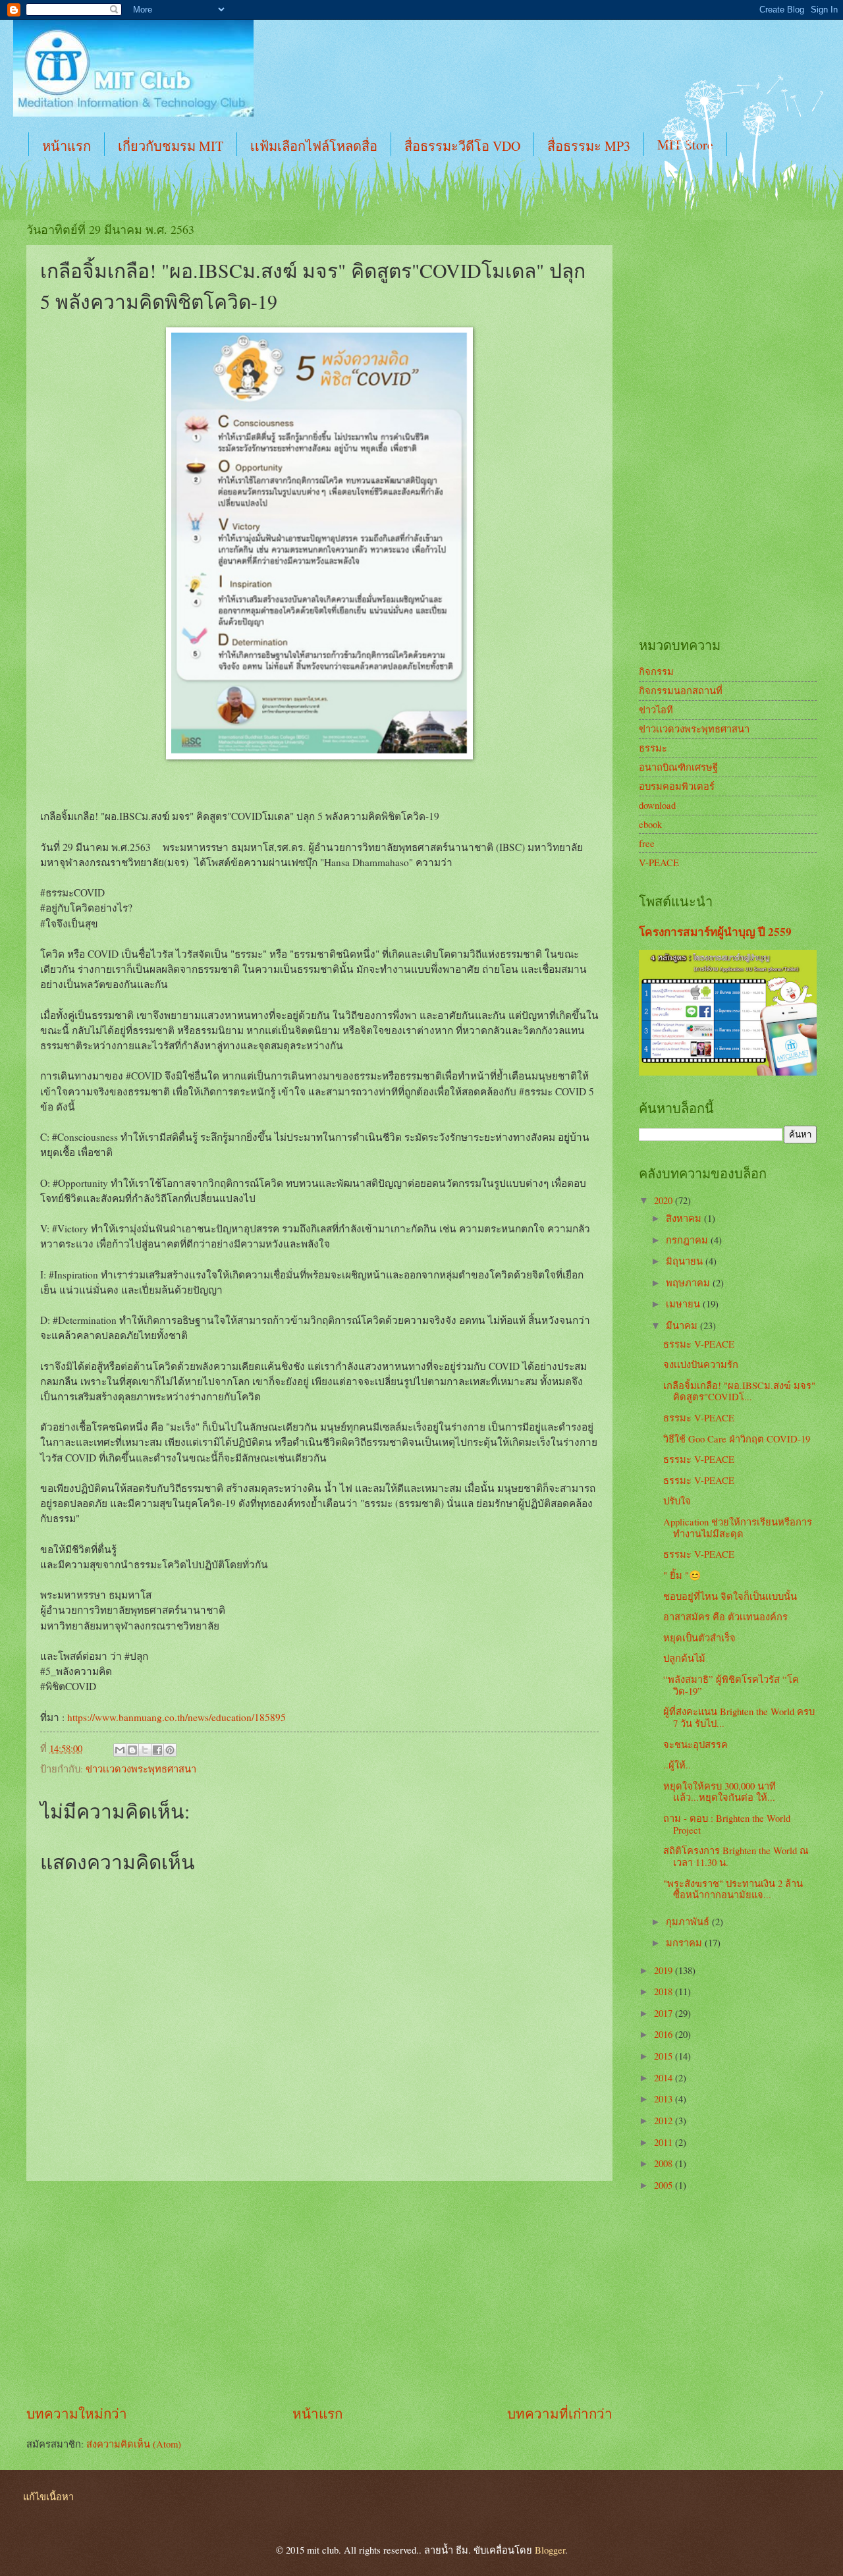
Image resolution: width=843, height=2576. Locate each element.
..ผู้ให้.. (677, 1765)
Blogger (550, 2550)
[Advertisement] (319, 2293)
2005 (665, 2185)
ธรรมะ (653, 748)
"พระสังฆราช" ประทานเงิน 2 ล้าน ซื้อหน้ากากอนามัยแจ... (733, 1889)
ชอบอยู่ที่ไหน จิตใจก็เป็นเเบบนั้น (730, 1596)
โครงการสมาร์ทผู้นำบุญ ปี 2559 (715, 932)
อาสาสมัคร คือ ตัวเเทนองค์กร (725, 1616)
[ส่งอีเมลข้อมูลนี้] (120, 1750)
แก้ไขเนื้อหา (48, 2496)
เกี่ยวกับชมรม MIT (171, 146)
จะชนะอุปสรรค (695, 1744)
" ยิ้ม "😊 (682, 1575)
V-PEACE (659, 862)
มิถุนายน (686, 1261)
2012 (665, 2120)
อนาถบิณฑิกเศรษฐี (678, 767)
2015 (665, 2056)
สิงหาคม (685, 1218)
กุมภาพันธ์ (689, 1921)
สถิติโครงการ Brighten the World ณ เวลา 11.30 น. (736, 1856)
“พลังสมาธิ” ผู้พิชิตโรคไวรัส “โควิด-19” (731, 1685)
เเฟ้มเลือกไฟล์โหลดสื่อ (314, 146)
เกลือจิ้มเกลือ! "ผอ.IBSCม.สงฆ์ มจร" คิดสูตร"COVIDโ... (739, 1391)
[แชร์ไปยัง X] (145, 1750)
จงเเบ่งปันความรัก (701, 1364)
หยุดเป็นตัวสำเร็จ (699, 1637)
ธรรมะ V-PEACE (699, 1344)
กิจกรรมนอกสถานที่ (681, 690)
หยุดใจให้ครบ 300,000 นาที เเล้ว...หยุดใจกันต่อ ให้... (720, 1792)
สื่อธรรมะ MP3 (589, 146)
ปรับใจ (677, 1500)
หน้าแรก (67, 146)
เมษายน (684, 1303)
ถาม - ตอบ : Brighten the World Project (727, 1824)
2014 (665, 2077)
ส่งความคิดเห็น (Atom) (134, 2444)
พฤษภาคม (689, 1282)
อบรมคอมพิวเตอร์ (677, 786)
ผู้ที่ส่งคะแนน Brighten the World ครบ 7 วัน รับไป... (739, 1717)
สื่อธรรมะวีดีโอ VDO (462, 146)
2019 (665, 1970)
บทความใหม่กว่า (77, 2413)
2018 (665, 1991)
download (657, 805)
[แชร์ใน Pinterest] (170, 1750)
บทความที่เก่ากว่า (560, 2413)
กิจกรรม (656, 671)
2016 (665, 2034)
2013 (665, 2098)
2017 (665, 2013)
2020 (665, 1200)
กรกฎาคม (688, 1240)
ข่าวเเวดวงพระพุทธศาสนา (141, 1768)
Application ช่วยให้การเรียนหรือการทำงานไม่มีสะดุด (738, 1527)
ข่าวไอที (656, 709)
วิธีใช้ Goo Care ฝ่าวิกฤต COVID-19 (737, 1439)
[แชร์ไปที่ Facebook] (157, 1750)
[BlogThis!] (132, 1750)
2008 (665, 2163)
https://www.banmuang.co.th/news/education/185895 (177, 1717)
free (647, 843)
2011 (665, 2142)
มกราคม (685, 1942)
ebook (650, 824)
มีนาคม (683, 1325)
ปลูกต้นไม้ (684, 1658)
